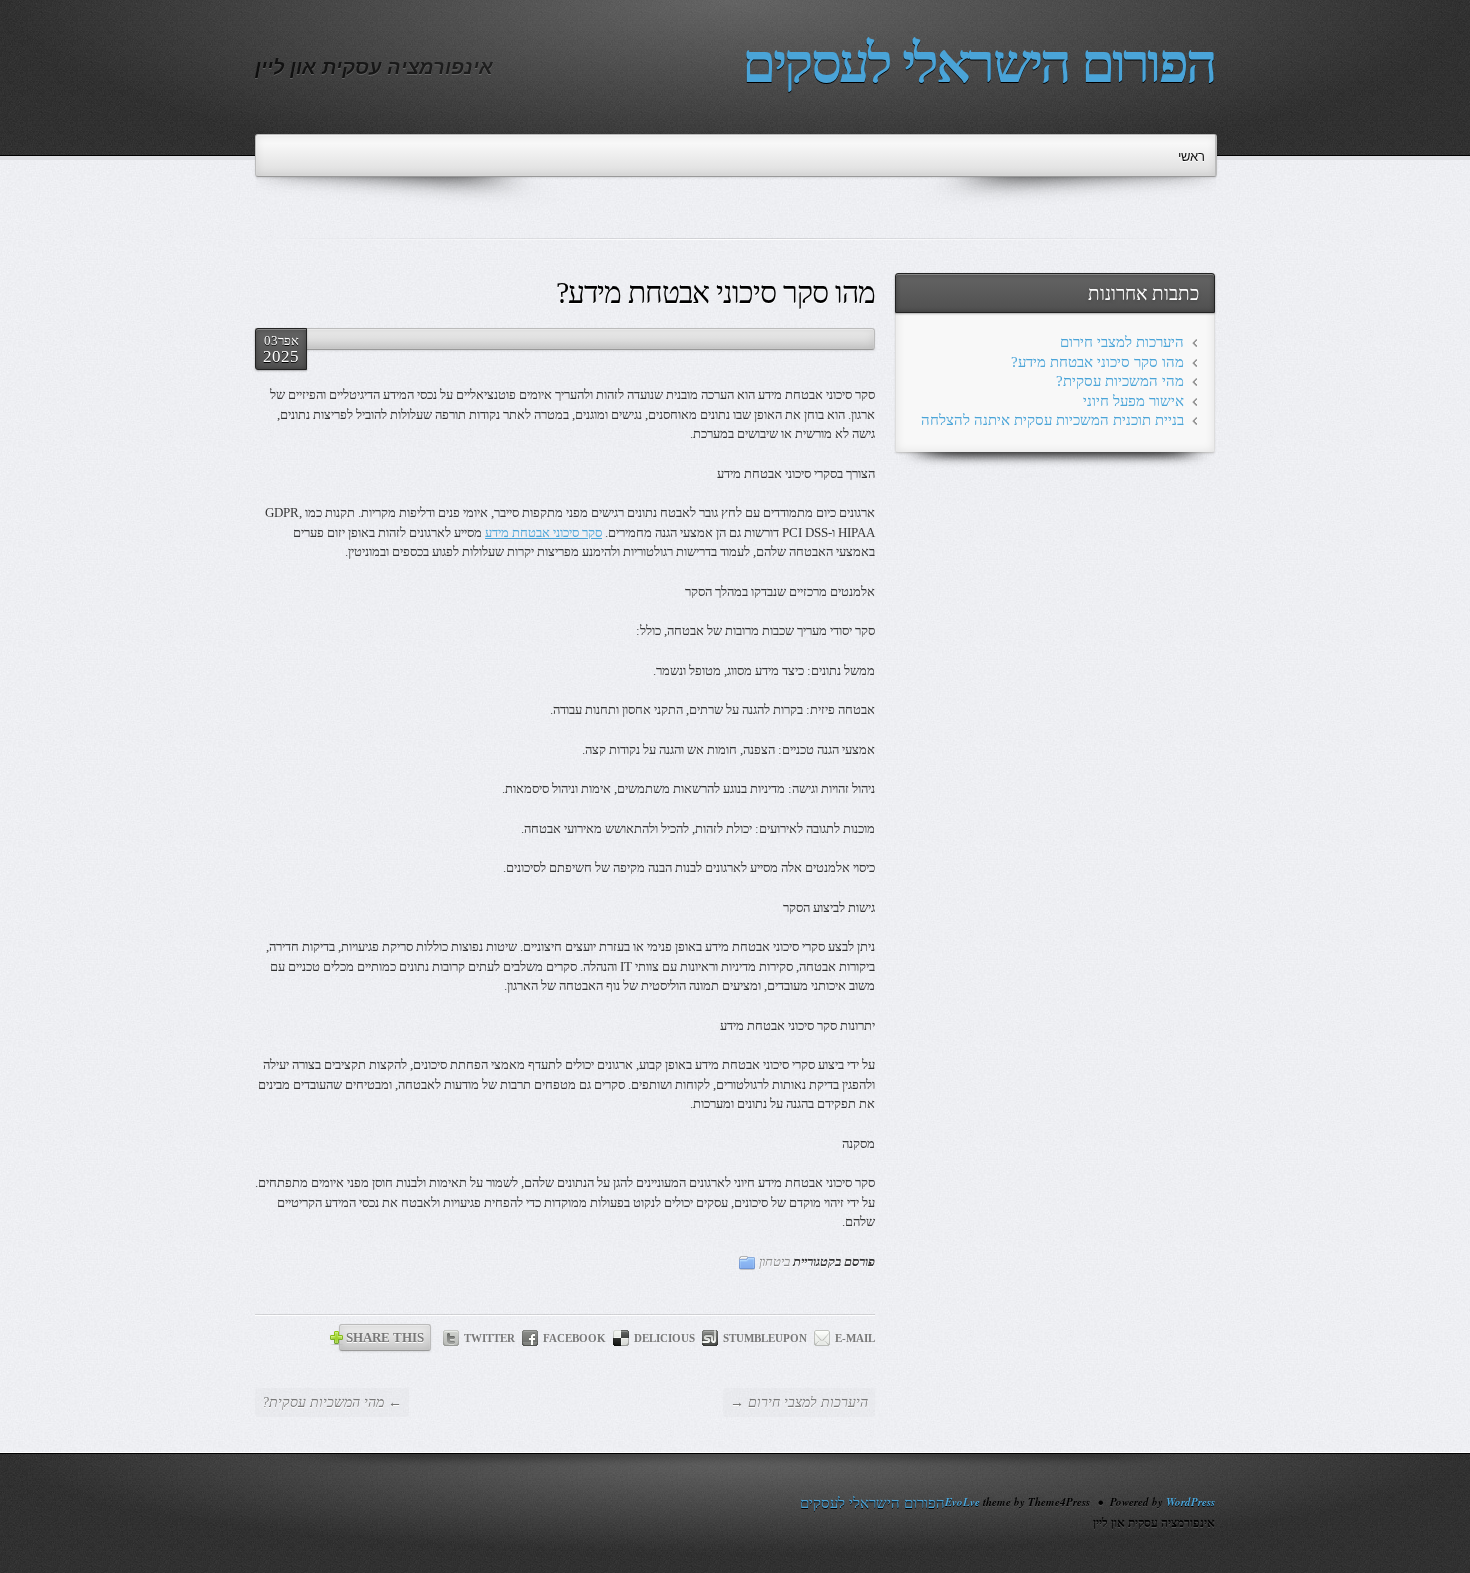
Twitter (489, 1338)
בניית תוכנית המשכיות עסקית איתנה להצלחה (1052, 420)
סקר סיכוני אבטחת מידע (543, 532)
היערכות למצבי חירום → (799, 1402)
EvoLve (962, 1502)
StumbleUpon (765, 1338)
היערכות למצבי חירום (1122, 342)
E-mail (855, 1338)
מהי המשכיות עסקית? (1120, 381)
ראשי (1191, 156)
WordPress (1190, 1502)
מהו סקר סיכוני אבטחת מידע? (1097, 362)
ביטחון (774, 1261)
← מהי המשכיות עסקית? (332, 1402)
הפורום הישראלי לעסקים (978, 63)
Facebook (574, 1338)
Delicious (664, 1338)
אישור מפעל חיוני (1133, 401)
